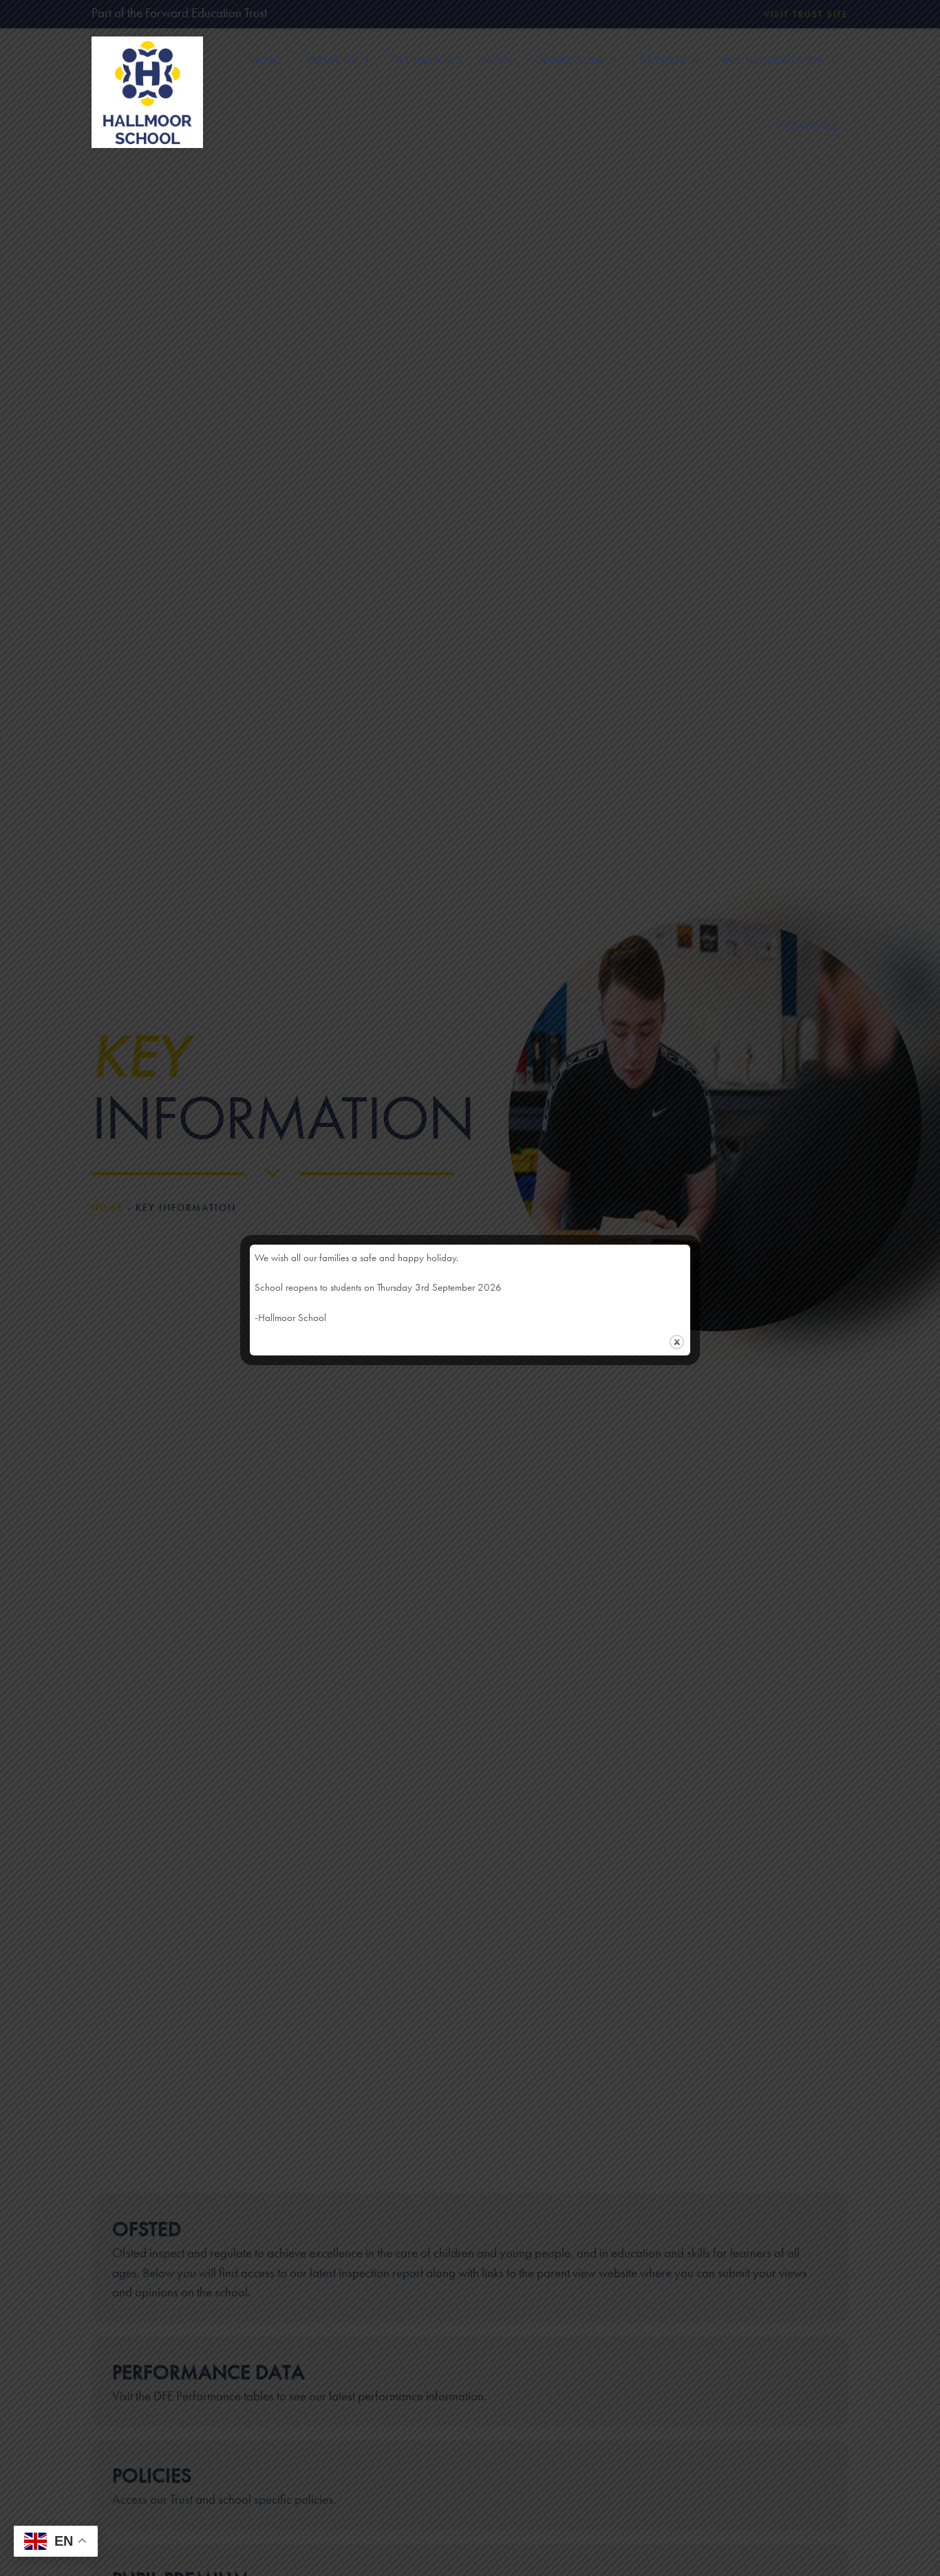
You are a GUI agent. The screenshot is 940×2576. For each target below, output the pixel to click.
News (499, 61)
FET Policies (428, 61)
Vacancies (807, 126)
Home (268, 61)
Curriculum (570, 61)
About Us (331, 61)
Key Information (773, 61)
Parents (664, 61)
